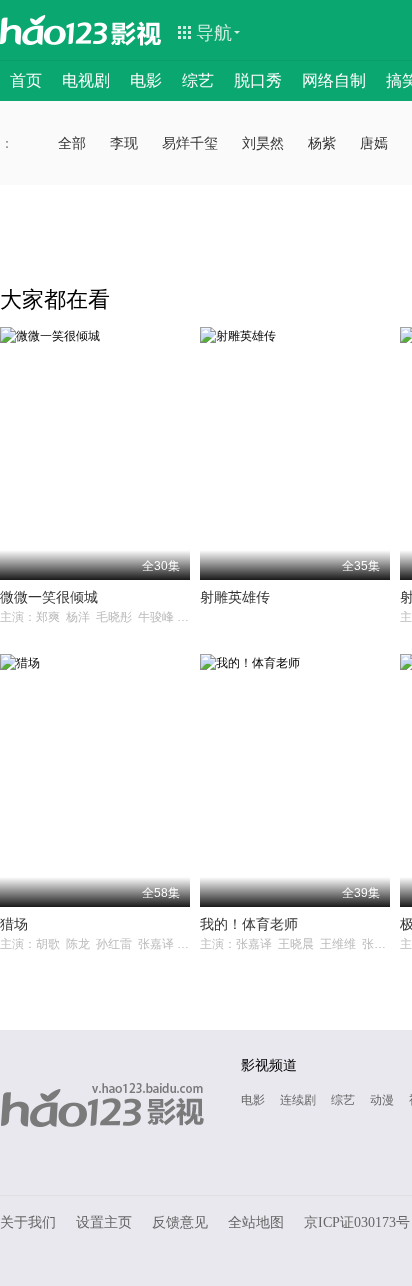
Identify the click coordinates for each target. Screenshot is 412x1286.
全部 (72, 143)
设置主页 (104, 1222)
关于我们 (28, 1222)
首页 (26, 80)
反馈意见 (180, 1222)
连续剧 (298, 1100)
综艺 (198, 80)
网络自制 (334, 80)
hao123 (54, 30)
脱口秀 (258, 80)
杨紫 (322, 143)
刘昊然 (263, 143)
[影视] (137, 32)
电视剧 (86, 80)
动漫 (382, 1100)
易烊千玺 (190, 143)
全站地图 (256, 1222)
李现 (124, 143)
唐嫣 (374, 143)
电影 (146, 80)
